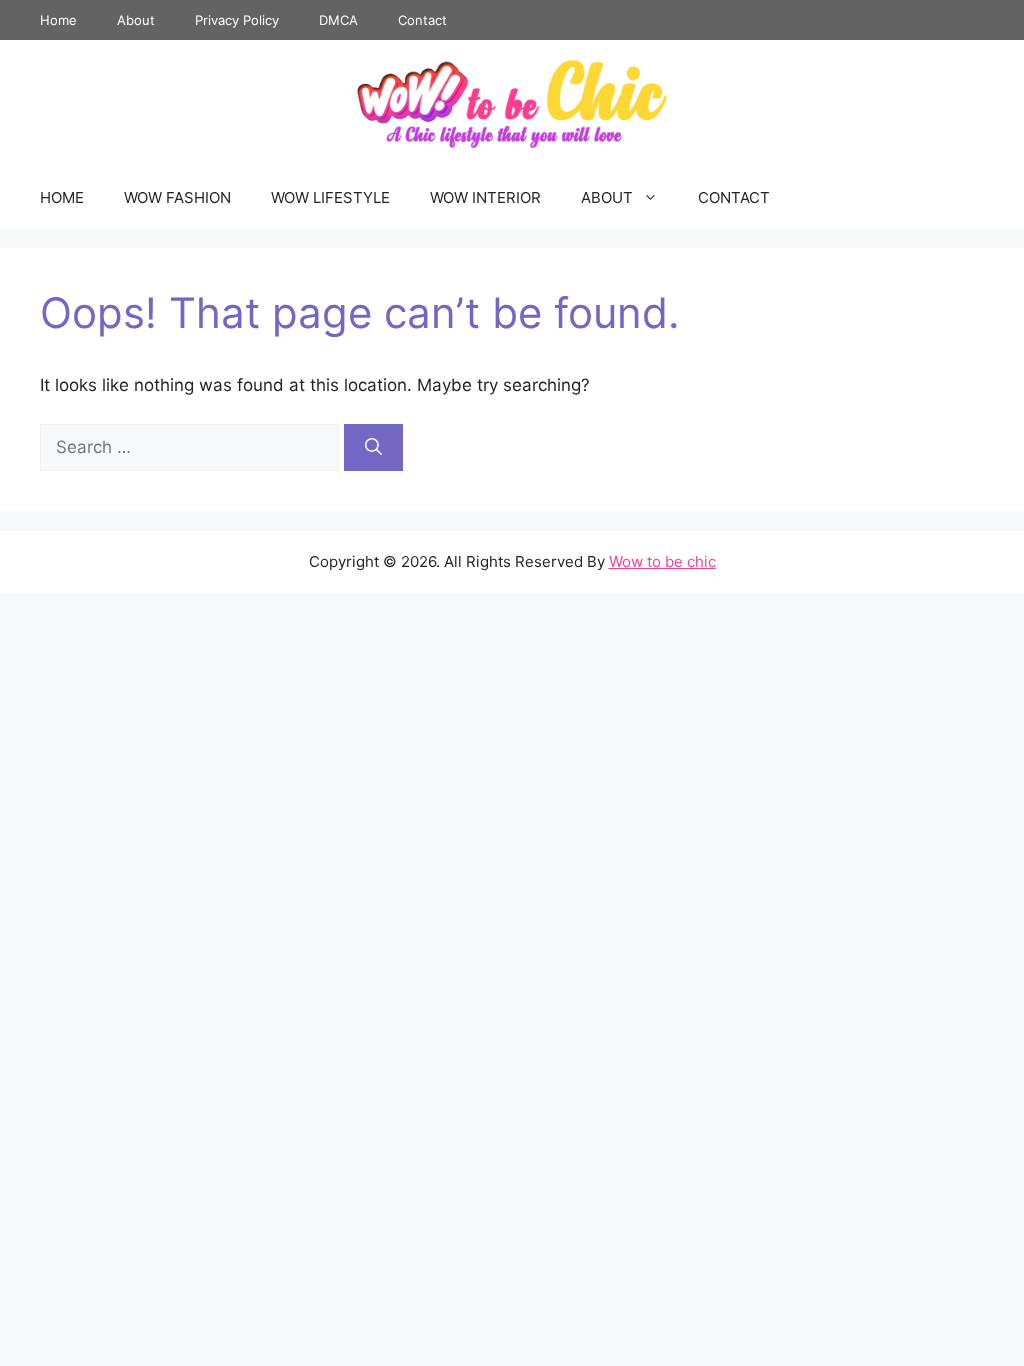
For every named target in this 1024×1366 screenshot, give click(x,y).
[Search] (373, 448)
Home (58, 20)
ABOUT (607, 197)
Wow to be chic (662, 561)
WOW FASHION (177, 197)
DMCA (338, 20)
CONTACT (734, 197)
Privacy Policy (237, 20)
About (136, 20)
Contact (422, 20)
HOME (62, 197)
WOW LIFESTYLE (330, 197)
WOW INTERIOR (485, 197)
